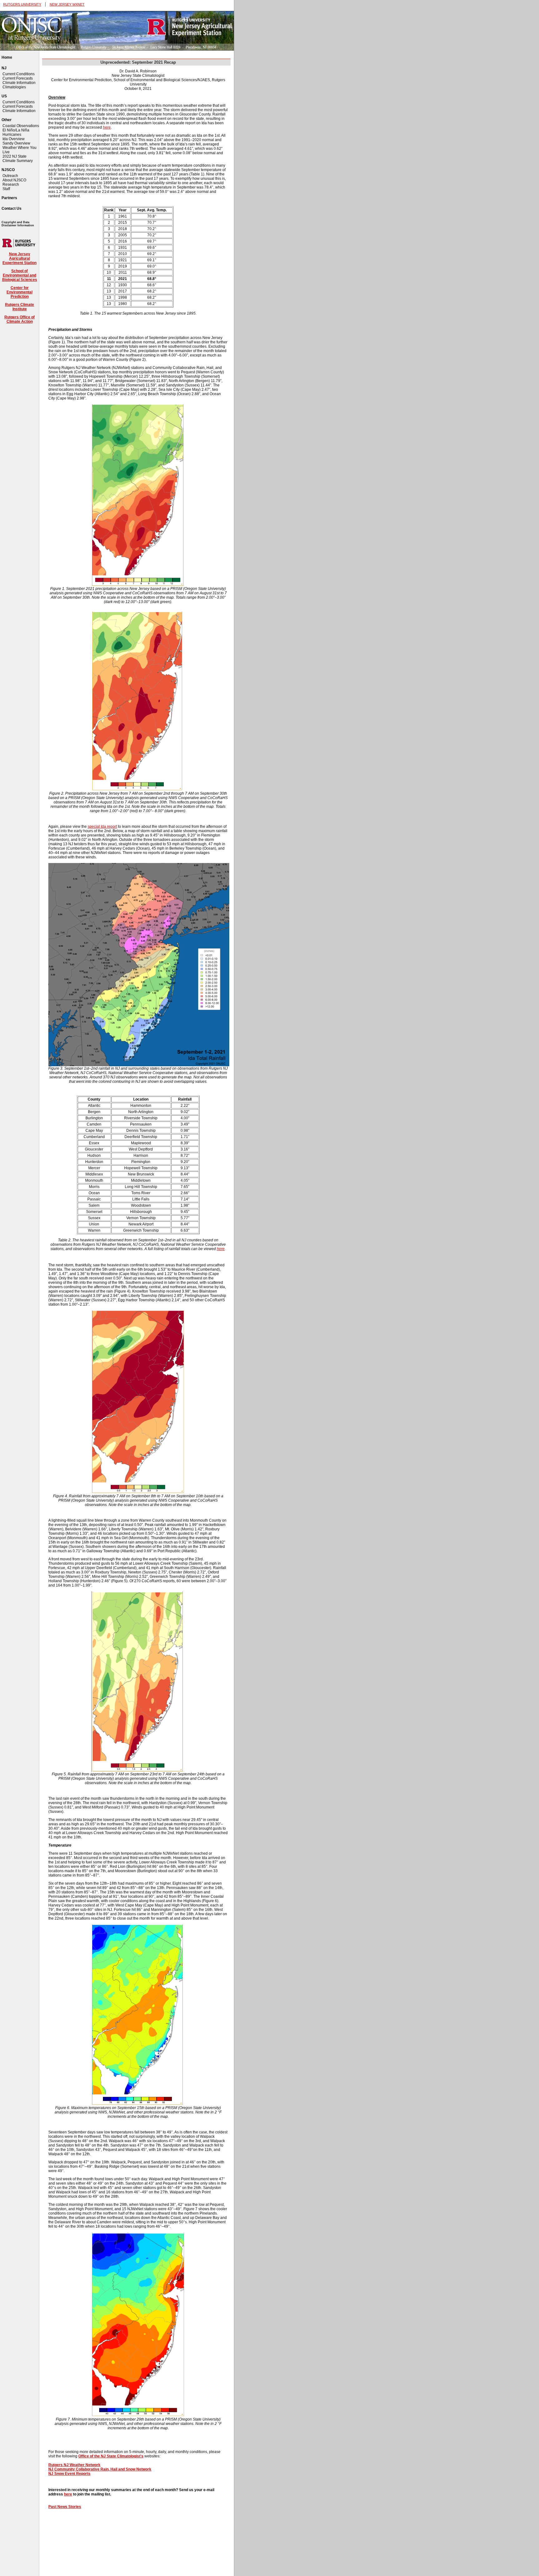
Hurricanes (12, 135)
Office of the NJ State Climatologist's (111, 2456)
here (107, 127)
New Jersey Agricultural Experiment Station (19, 258)
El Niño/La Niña (16, 130)
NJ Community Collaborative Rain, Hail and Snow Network (100, 2469)
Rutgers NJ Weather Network (74, 2465)
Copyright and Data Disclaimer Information (18, 224)
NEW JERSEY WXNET (67, 4)
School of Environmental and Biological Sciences (20, 275)
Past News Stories (65, 2507)
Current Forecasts (18, 78)
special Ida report (102, 827)
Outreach (10, 176)
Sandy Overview (16, 143)
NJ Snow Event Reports (69, 2474)
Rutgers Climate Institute (19, 307)
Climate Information (19, 83)
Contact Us (12, 209)
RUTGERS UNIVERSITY (22, 4)
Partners (9, 198)
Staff (6, 189)
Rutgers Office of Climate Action (19, 319)
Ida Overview (14, 139)
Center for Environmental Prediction (19, 292)
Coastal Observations (21, 126)
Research (11, 184)
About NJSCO (14, 180)
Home (7, 57)
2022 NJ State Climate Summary (18, 159)
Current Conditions (19, 74)
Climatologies (14, 87)
